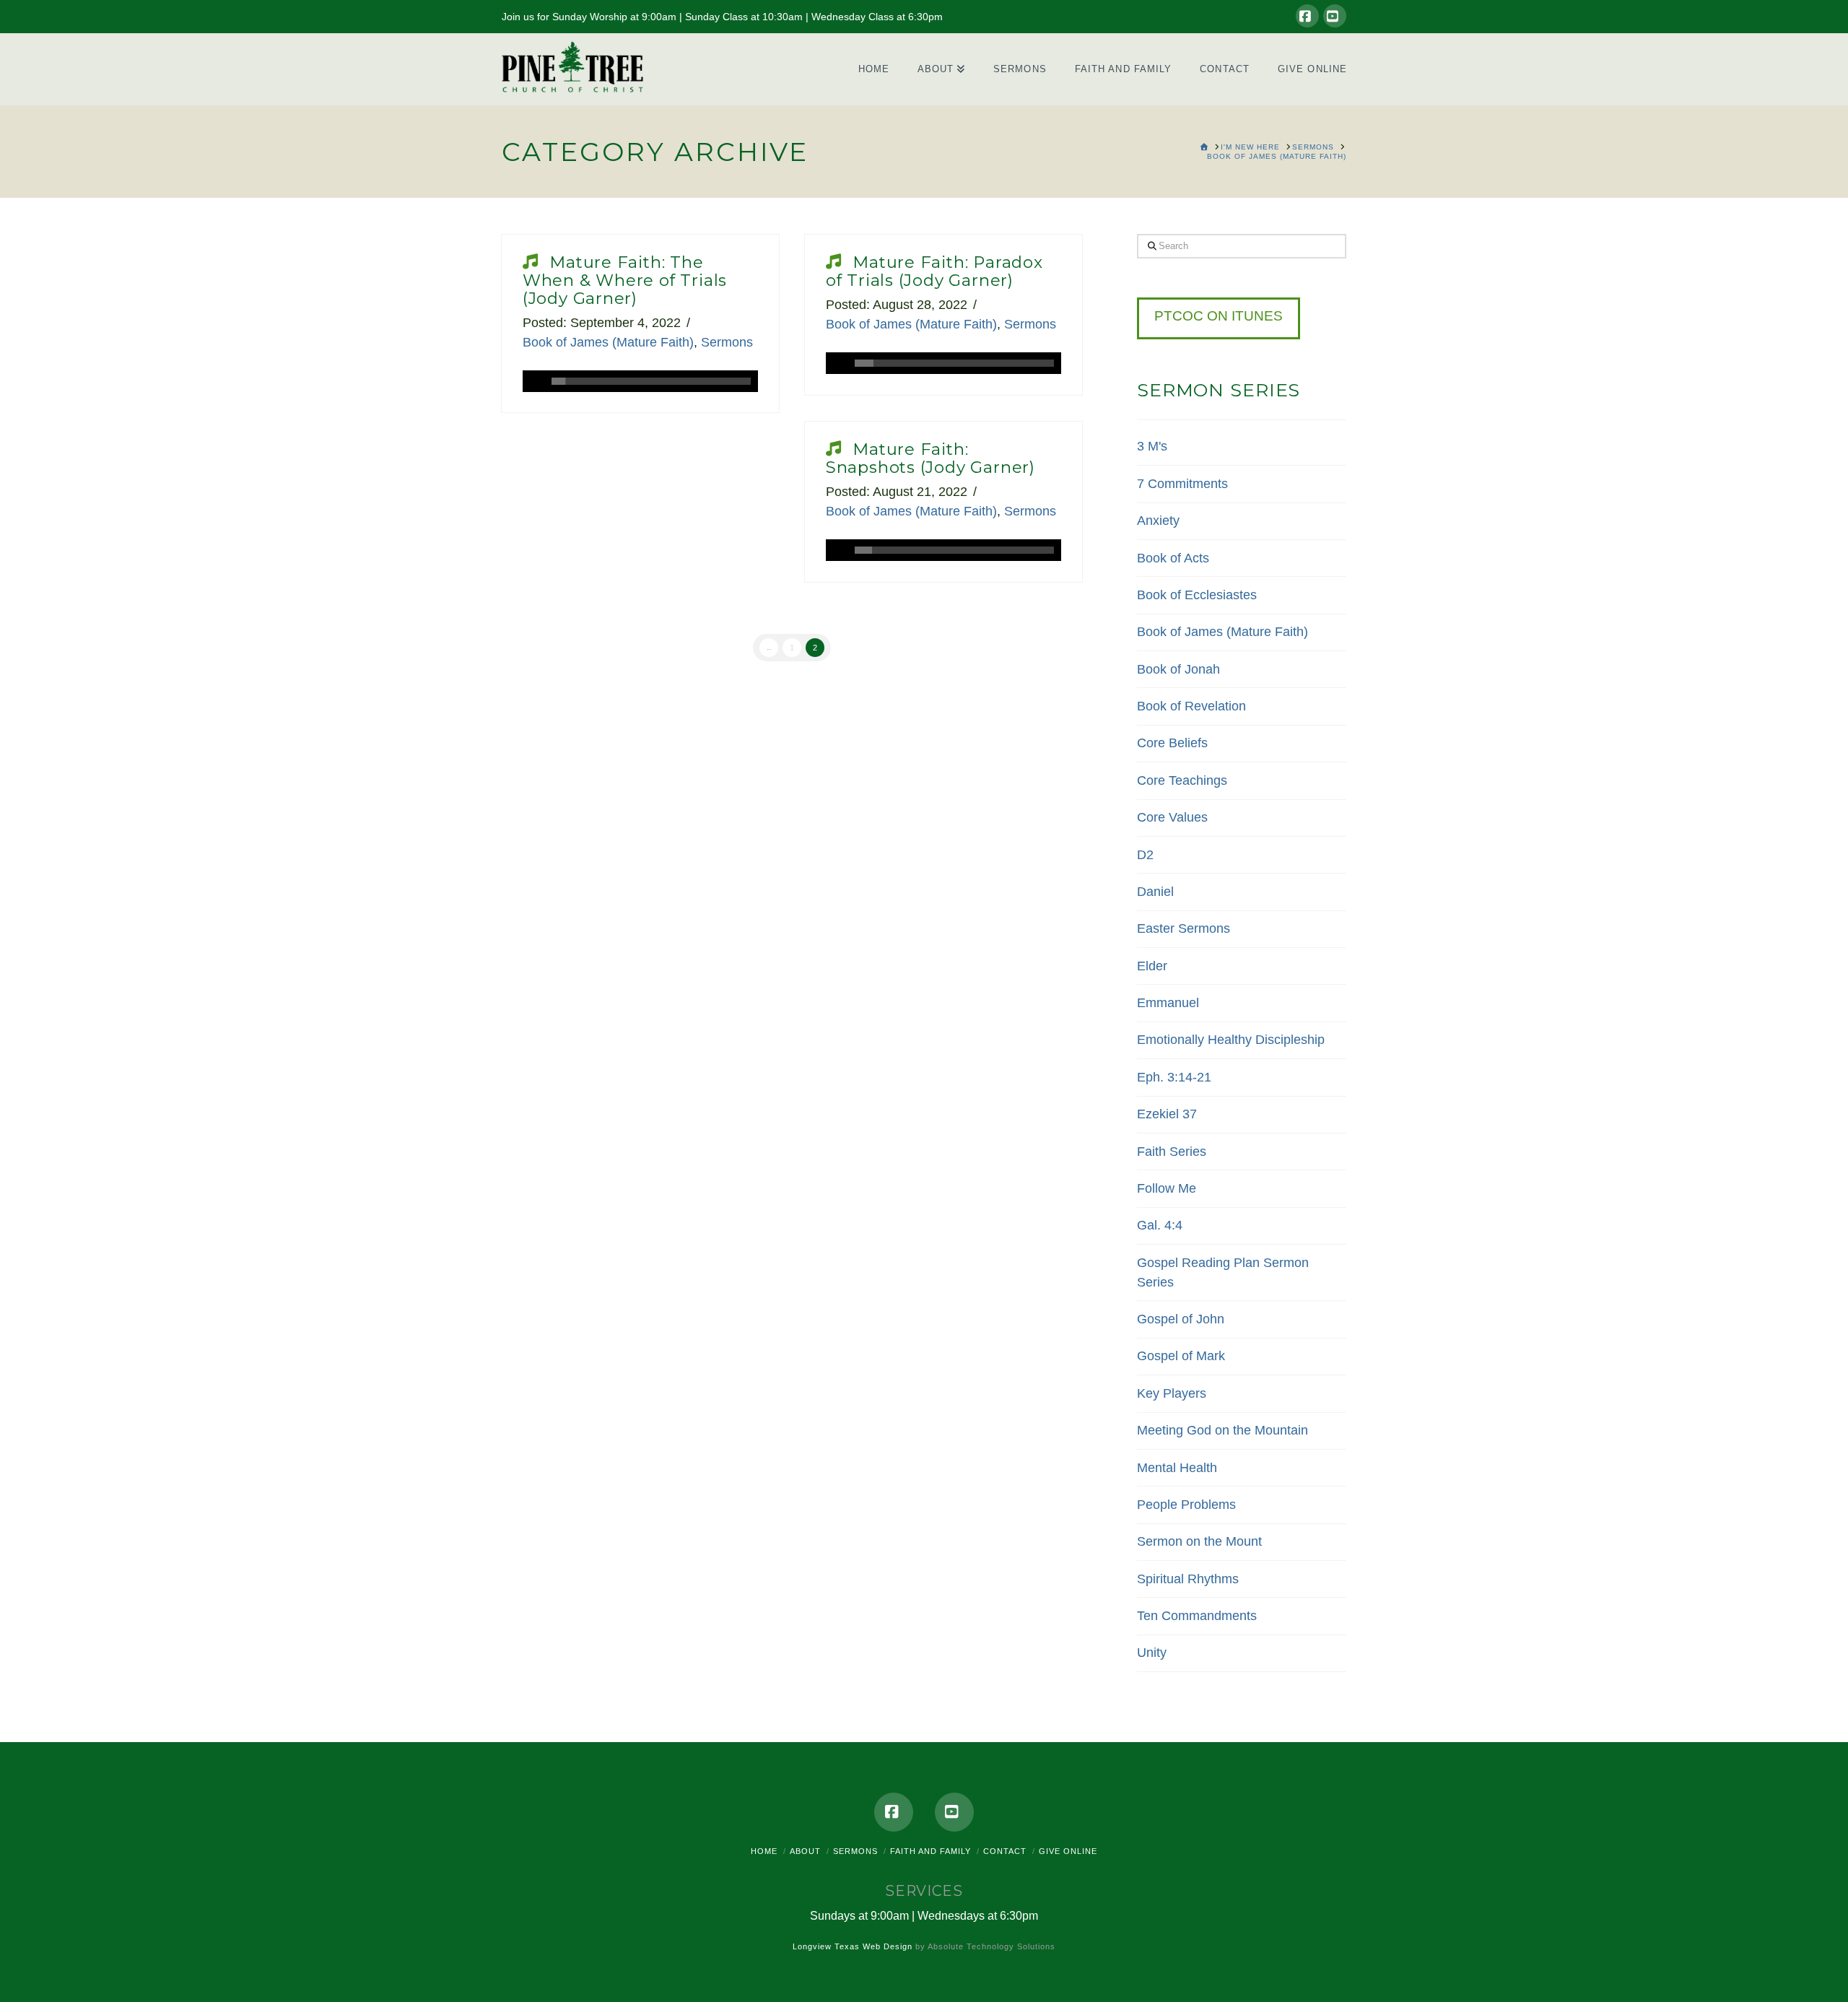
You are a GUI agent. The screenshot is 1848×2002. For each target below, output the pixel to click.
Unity (1152, 1653)
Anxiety (1158, 521)
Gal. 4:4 (1160, 1225)
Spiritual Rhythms (1188, 1579)
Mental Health (1177, 1468)
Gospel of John (1181, 1319)
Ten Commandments (1197, 1616)
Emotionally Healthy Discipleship (1231, 1040)
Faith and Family (930, 1851)
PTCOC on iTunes (1219, 316)
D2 (1145, 855)
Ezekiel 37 (1167, 1114)
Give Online (1068, 1851)
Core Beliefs (1172, 743)
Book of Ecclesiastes (1197, 595)
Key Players (1172, 1393)
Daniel (1155, 892)
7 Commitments (1182, 484)
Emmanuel (1168, 1003)
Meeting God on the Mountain (1222, 1430)
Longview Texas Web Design (853, 1946)
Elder (1152, 966)
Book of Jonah (1178, 669)
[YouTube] (1335, 16)
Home (764, 1851)
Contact (1005, 1851)
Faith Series (1172, 1152)
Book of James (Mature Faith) (608, 342)
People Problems (1186, 1505)
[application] (640, 381)
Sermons (727, 342)
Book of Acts (1173, 558)
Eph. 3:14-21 (1174, 1077)
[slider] (651, 381)
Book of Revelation (1191, 706)
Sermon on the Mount (1199, 1541)
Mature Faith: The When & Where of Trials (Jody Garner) (625, 280)
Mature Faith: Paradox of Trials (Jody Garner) (934, 271)
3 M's (1152, 446)
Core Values (1172, 817)
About (805, 1851)
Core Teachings (1182, 780)
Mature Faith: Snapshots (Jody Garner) (930, 458)
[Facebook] (1307, 16)
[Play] (533, 381)
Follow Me (1167, 1188)
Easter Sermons (1184, 928)
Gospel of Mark (1181, 1356)
